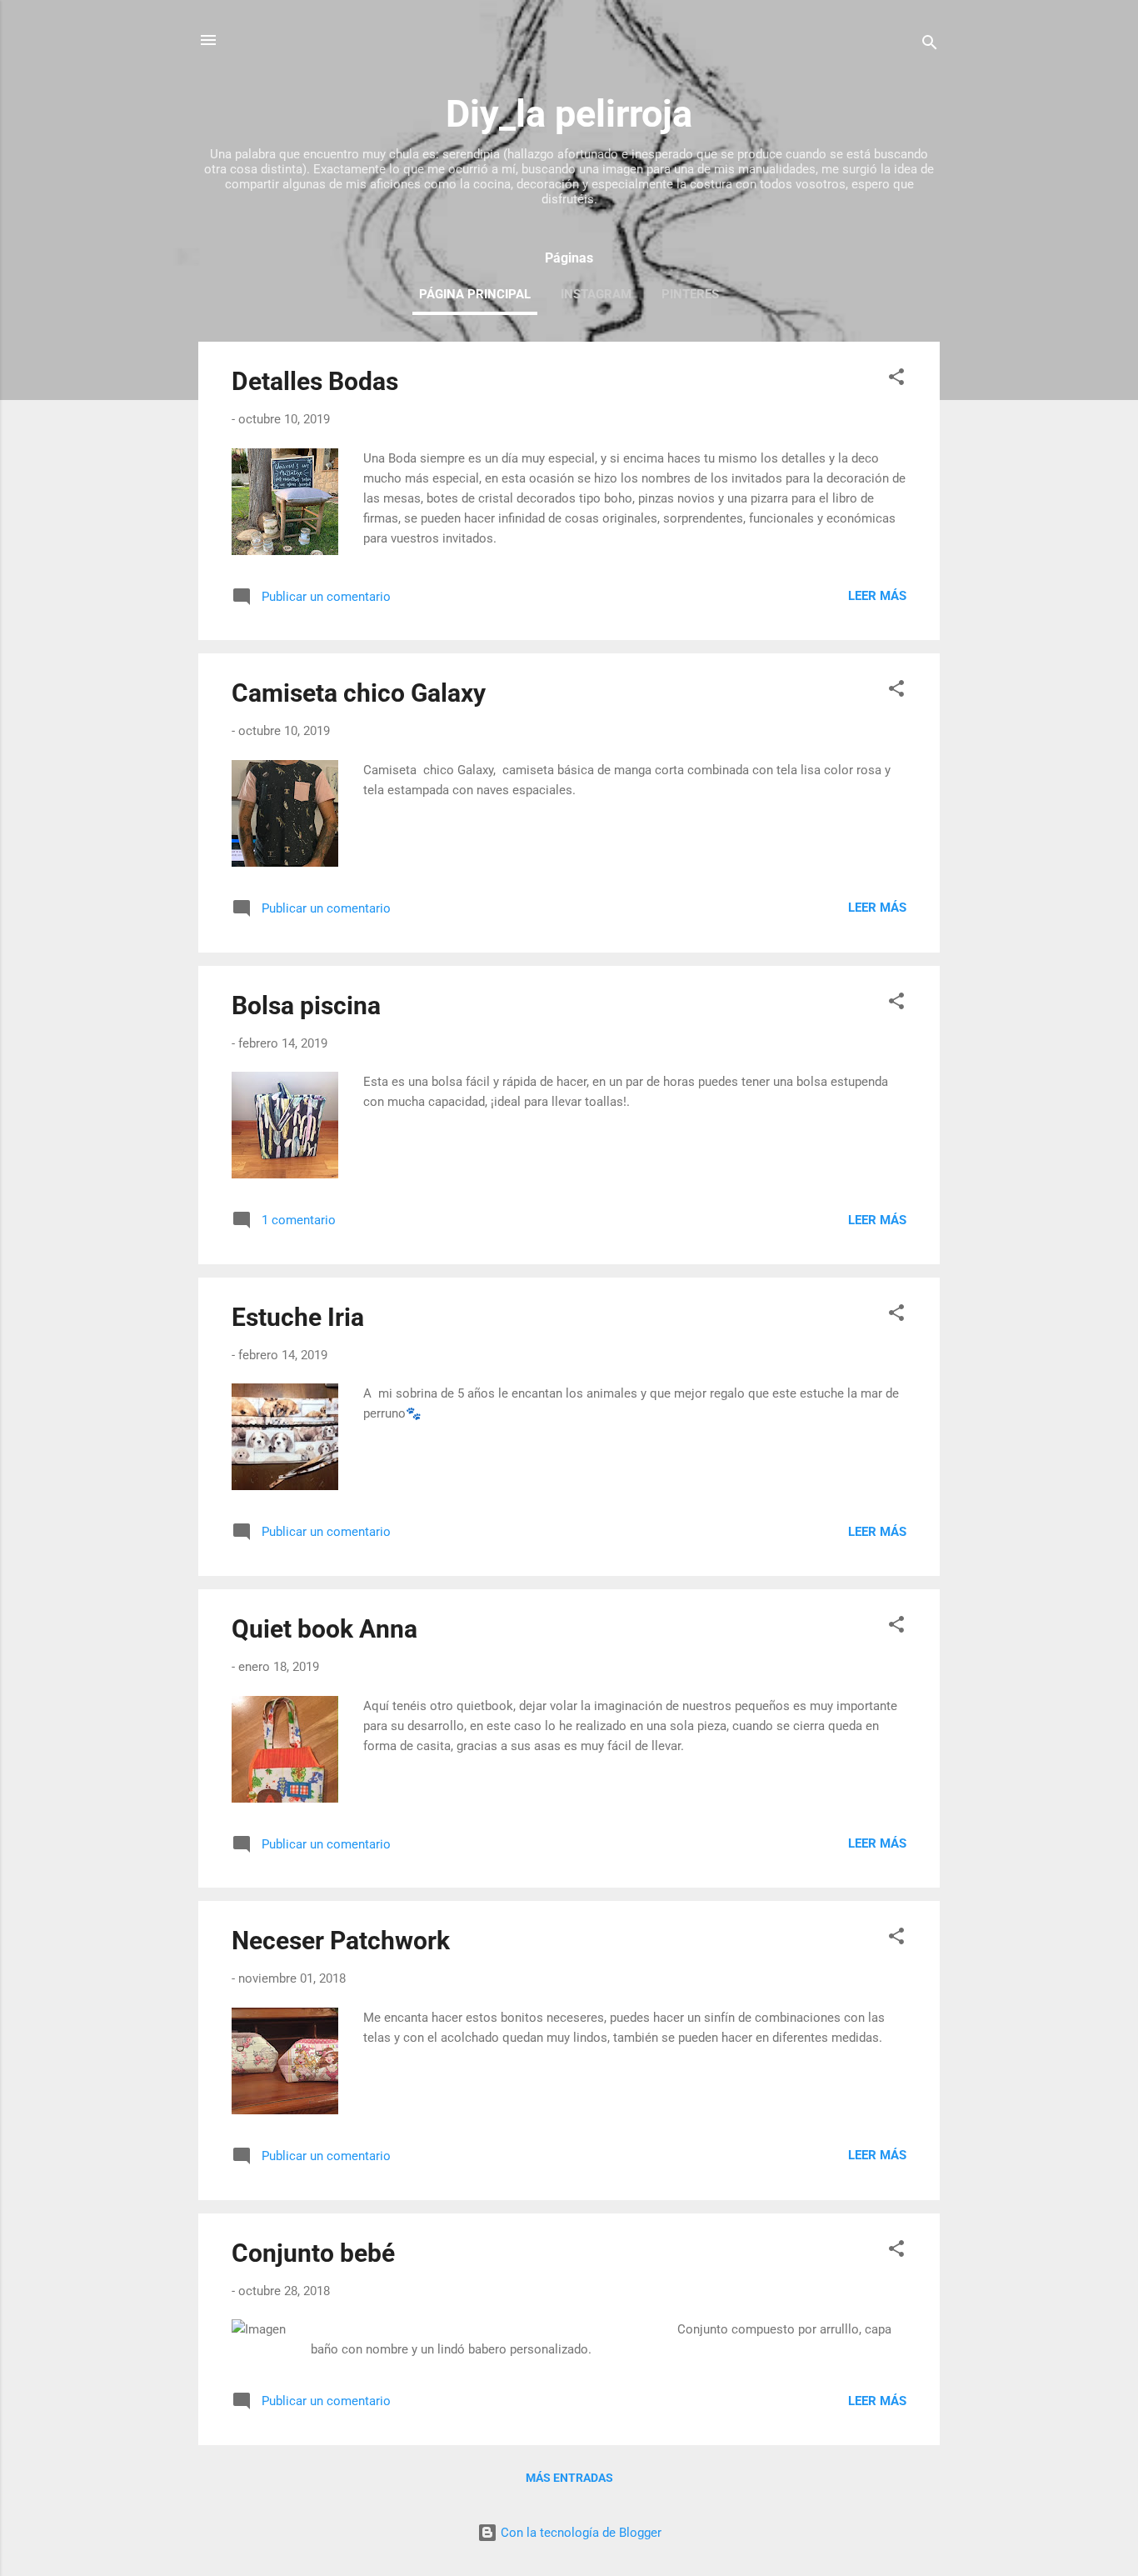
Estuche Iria (298, 1317)
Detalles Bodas (315, 381)
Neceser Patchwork (341, 1941)
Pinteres (690, 294)
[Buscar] (930, 45)
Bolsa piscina (306, 1005)
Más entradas (569, 2478)
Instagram (596, 294)
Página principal (475, 294)
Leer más (877, 596)
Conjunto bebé (313, 2253)
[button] (896, 380)
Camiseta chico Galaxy (359, 693)
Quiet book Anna (324, 1629)
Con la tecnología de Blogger (579, 2533)
